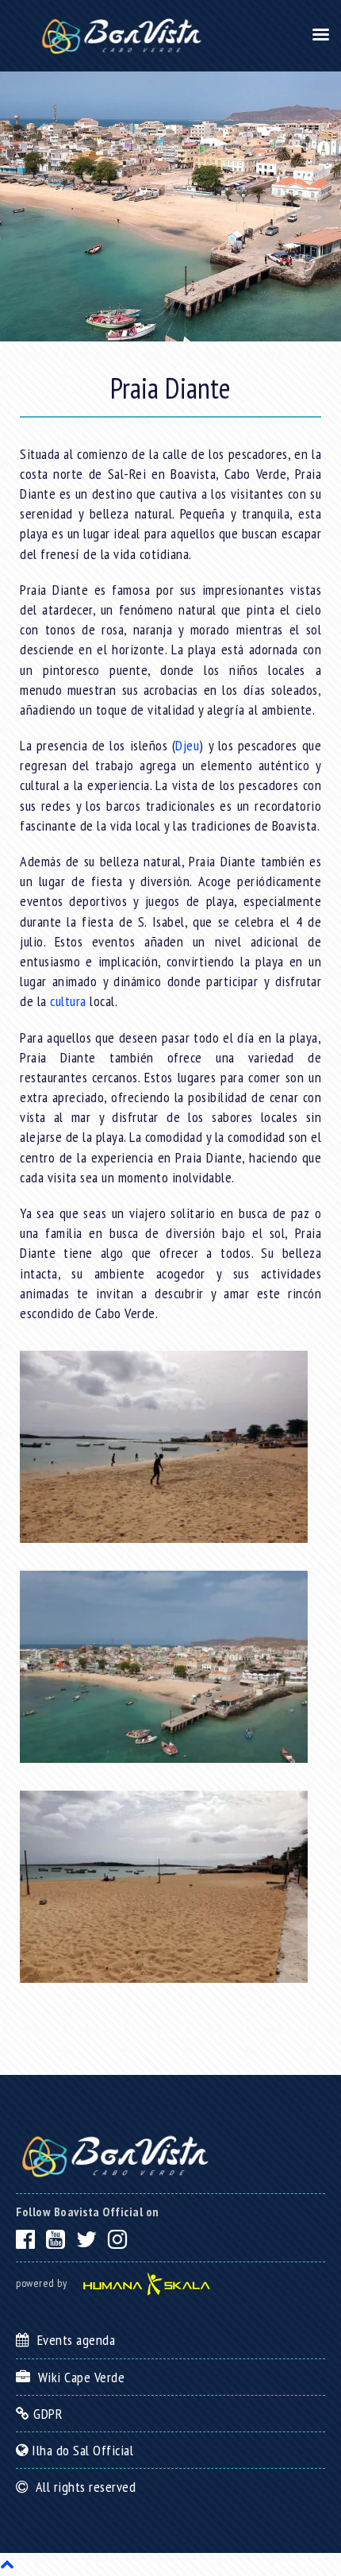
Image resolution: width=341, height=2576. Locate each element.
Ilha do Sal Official (81, 2450)
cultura (68, 1001)
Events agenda (73, 2340)
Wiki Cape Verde (78, 2377)
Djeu (187, 745)
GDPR (46, 2414)
